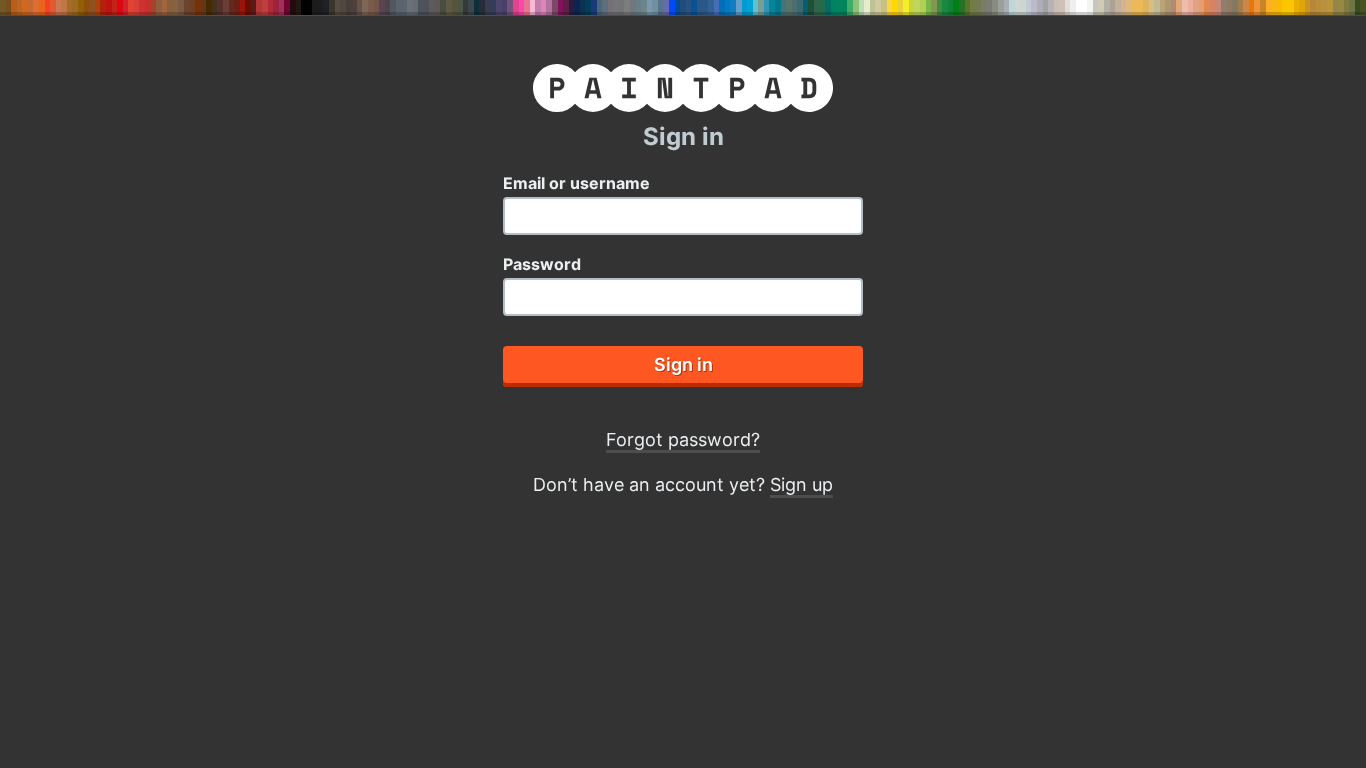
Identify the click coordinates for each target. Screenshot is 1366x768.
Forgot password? (683, 439)
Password (542, 264)
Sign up (801, 484)
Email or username (576, 183)
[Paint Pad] (683, 92)
